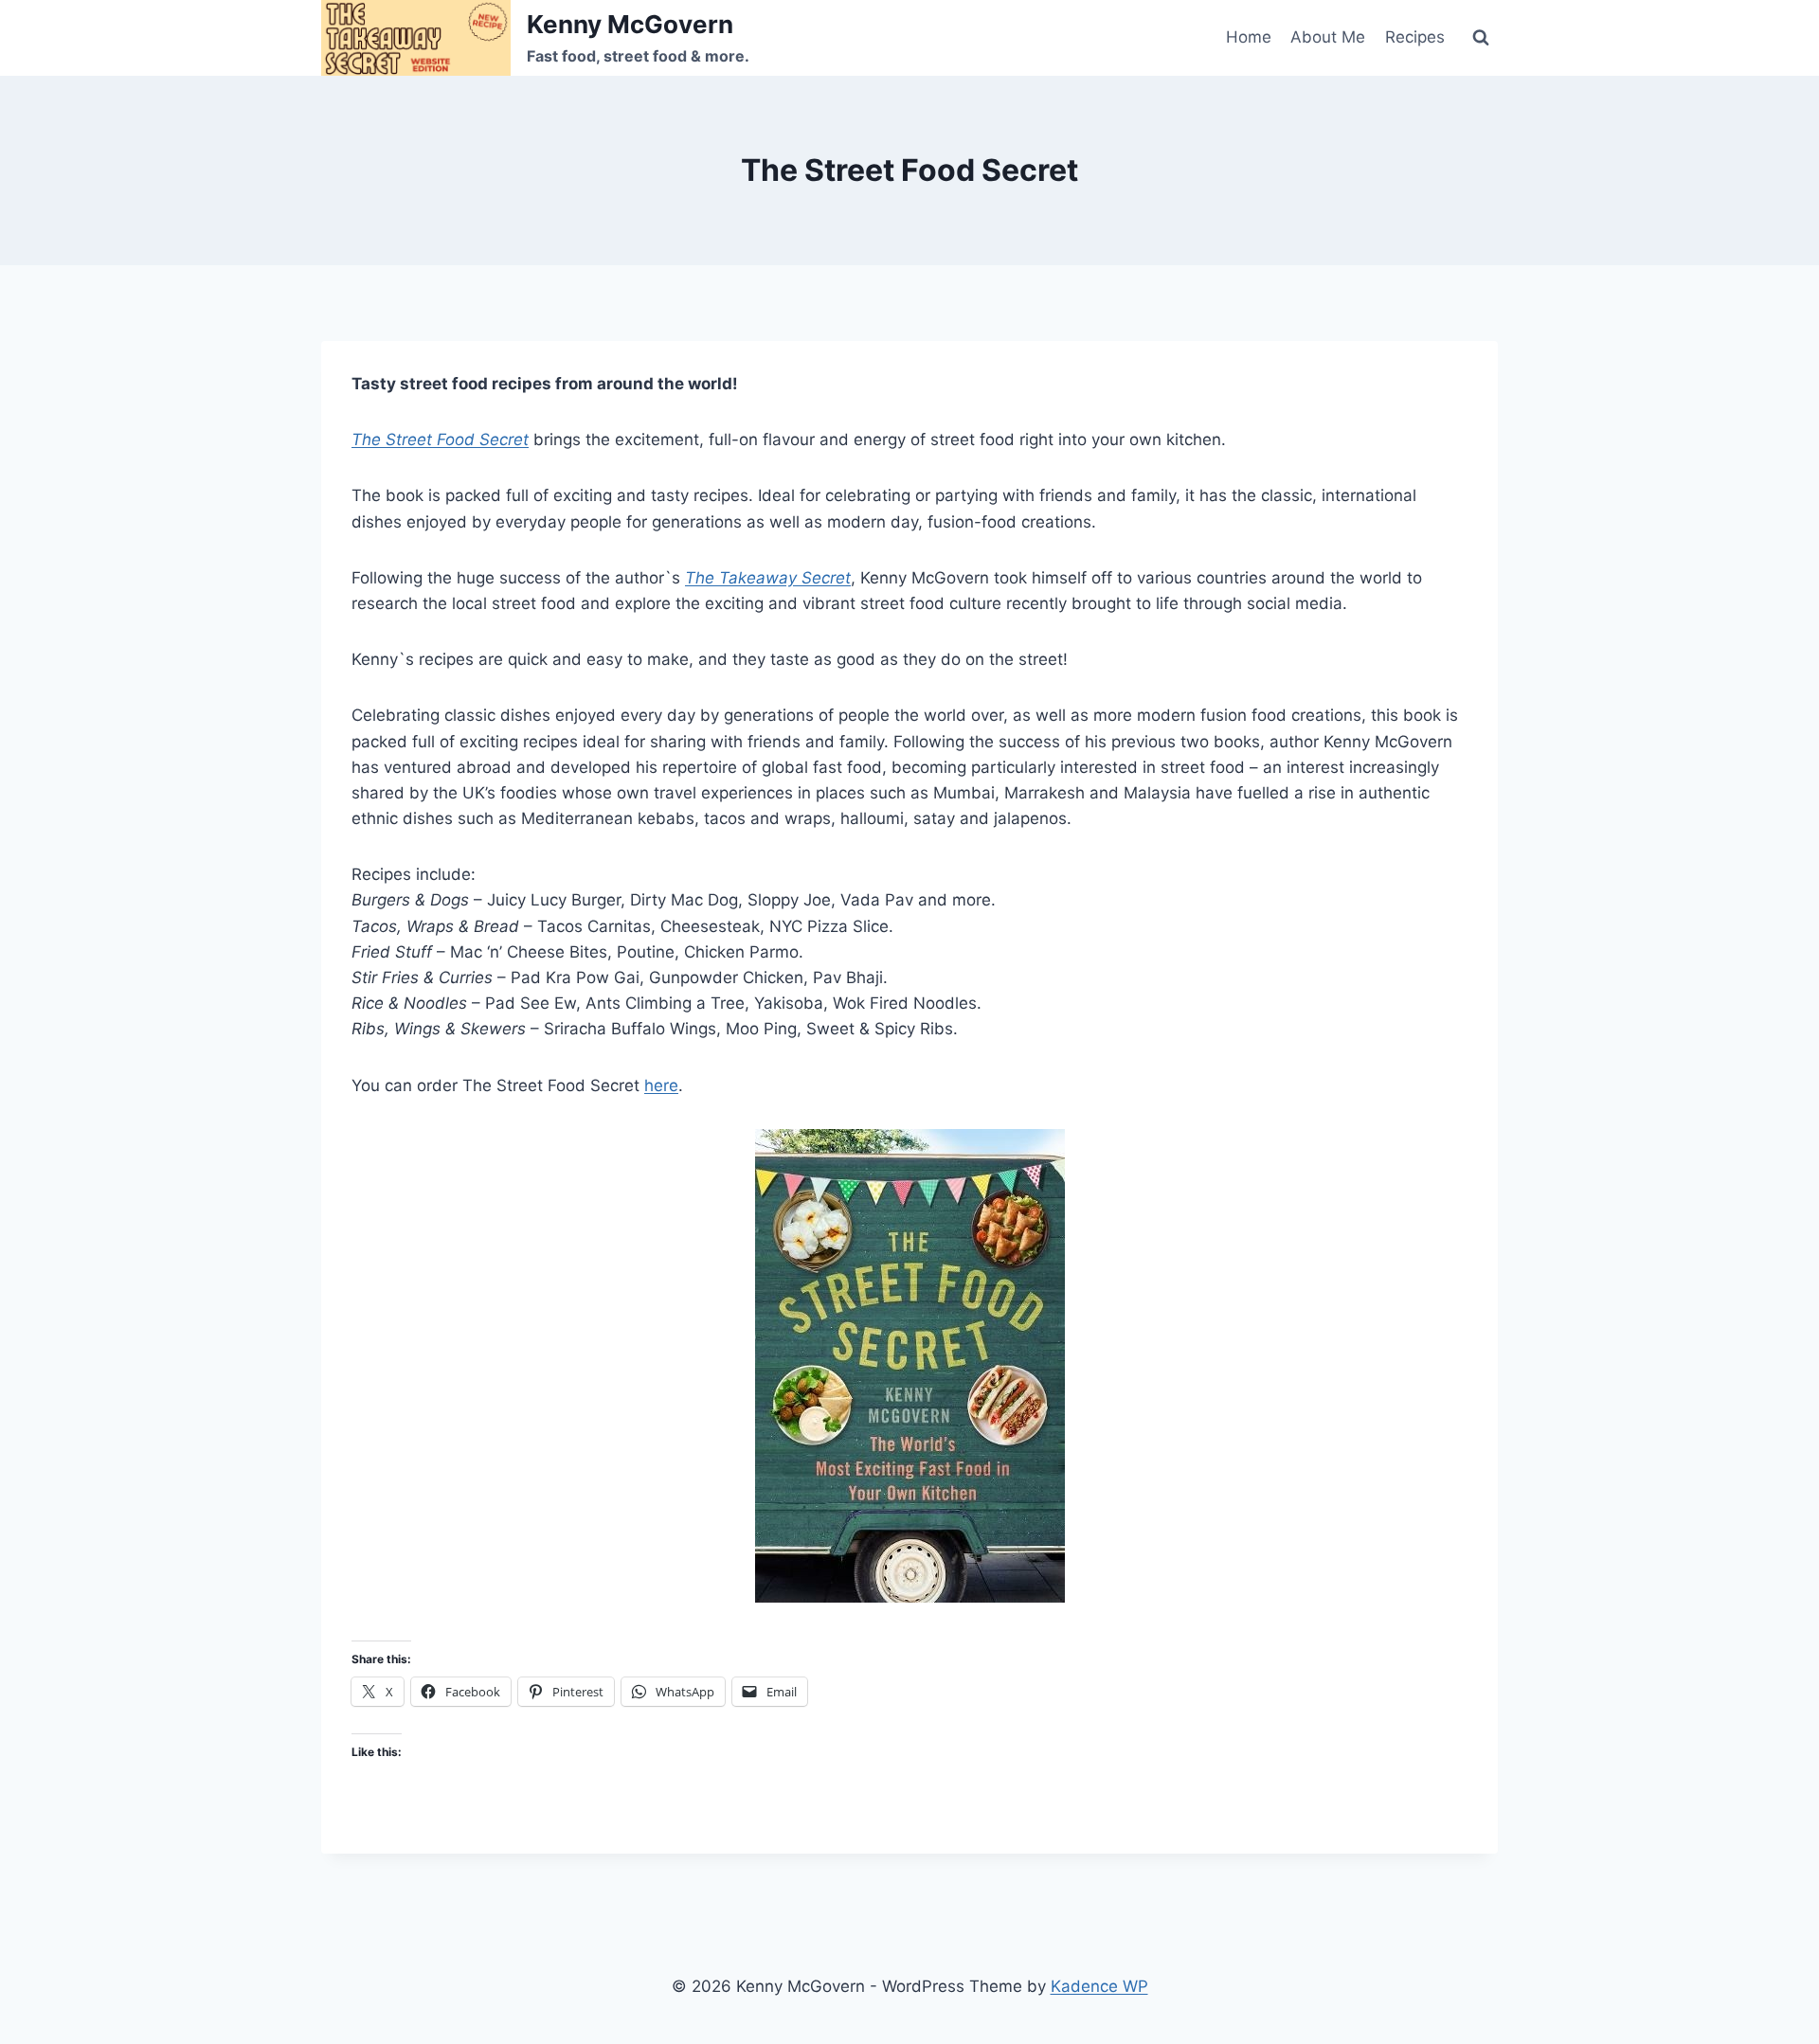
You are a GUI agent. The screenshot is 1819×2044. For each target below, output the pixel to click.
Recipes (1415, 37)
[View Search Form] (1481, 38)
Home (1249, 37)
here (661, 1085)
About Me (1328, 37)
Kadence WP (1099, 1986)
